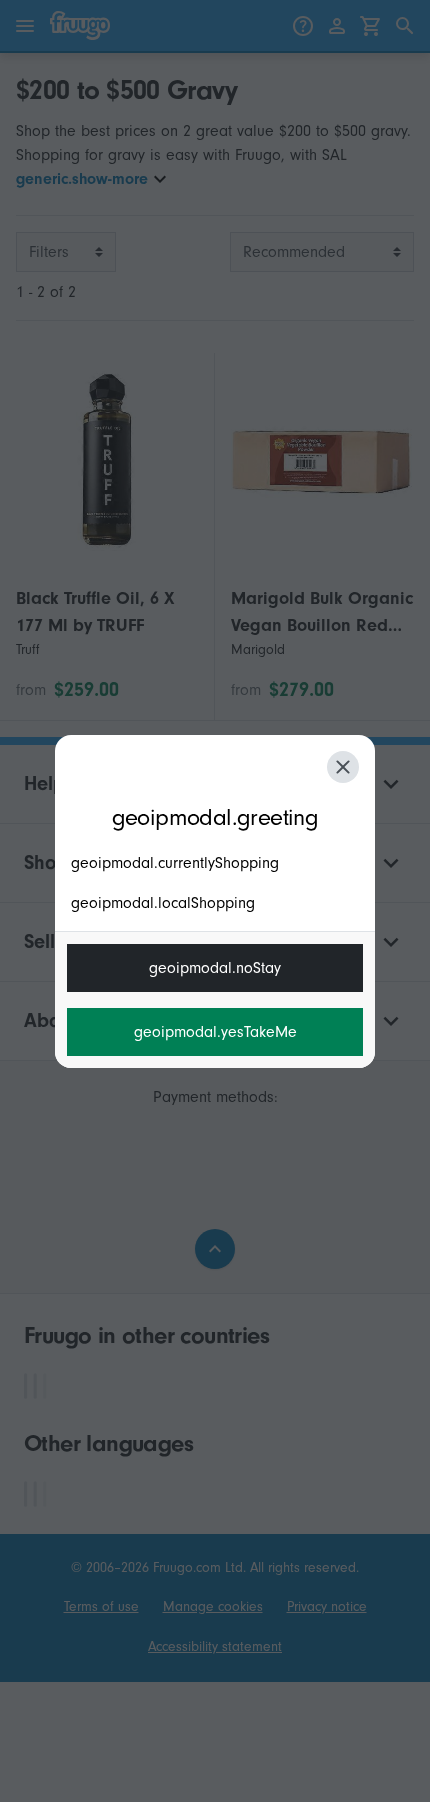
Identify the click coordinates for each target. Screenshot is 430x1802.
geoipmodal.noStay (215, 968)
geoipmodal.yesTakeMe (215, 1032)
